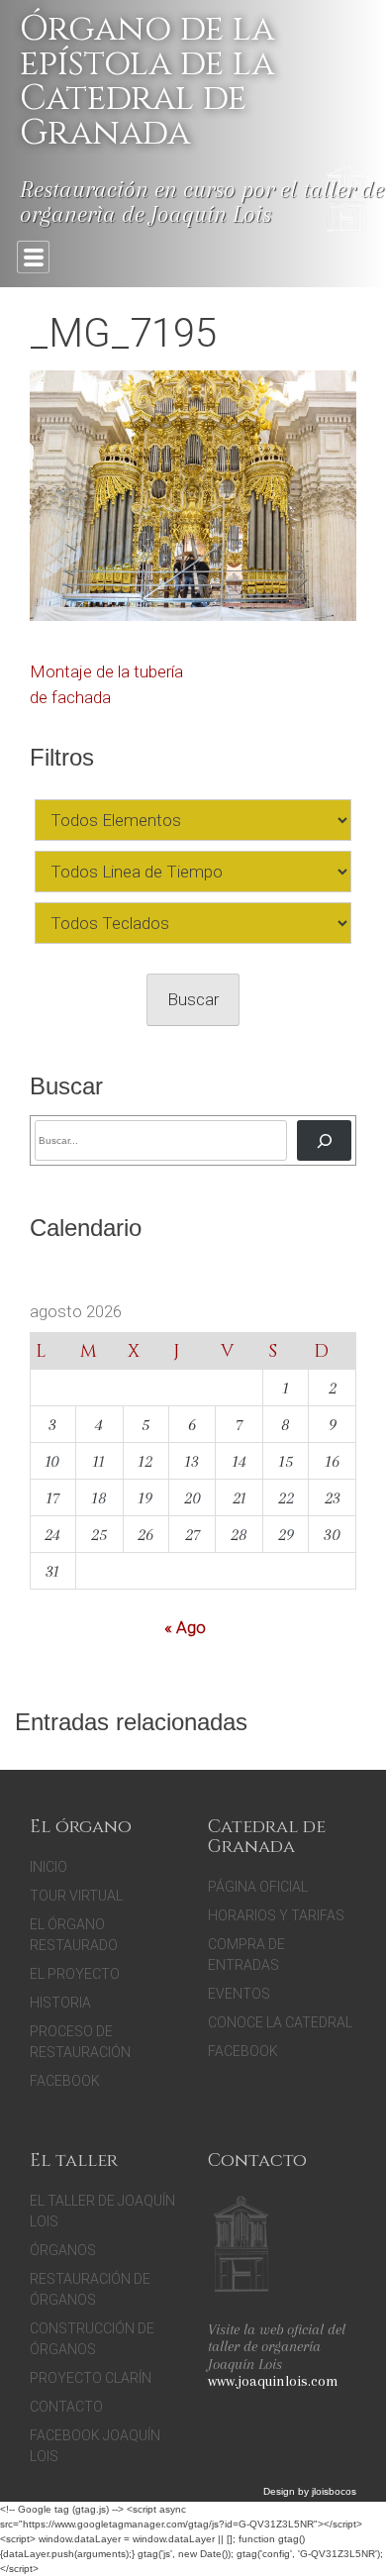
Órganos (63, 2250)
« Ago (185, 1627)
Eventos (239, 1994)
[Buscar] (324, 1140)
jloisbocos (334, 2491)
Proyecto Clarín (91, 2378)
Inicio (48, 1867)
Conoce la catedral (280, 2022)
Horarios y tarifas (276, 1915)
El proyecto (75, 1974)
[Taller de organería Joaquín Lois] (241, 2246)
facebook (243, 2051)
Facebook (65, 2081)
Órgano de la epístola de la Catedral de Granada (147, 81)
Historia (60, 2003)
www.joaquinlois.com (273, 2381)
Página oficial (258, 1887)
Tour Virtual (76, 1896)
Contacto (66, 2407)
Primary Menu (33, 257)
